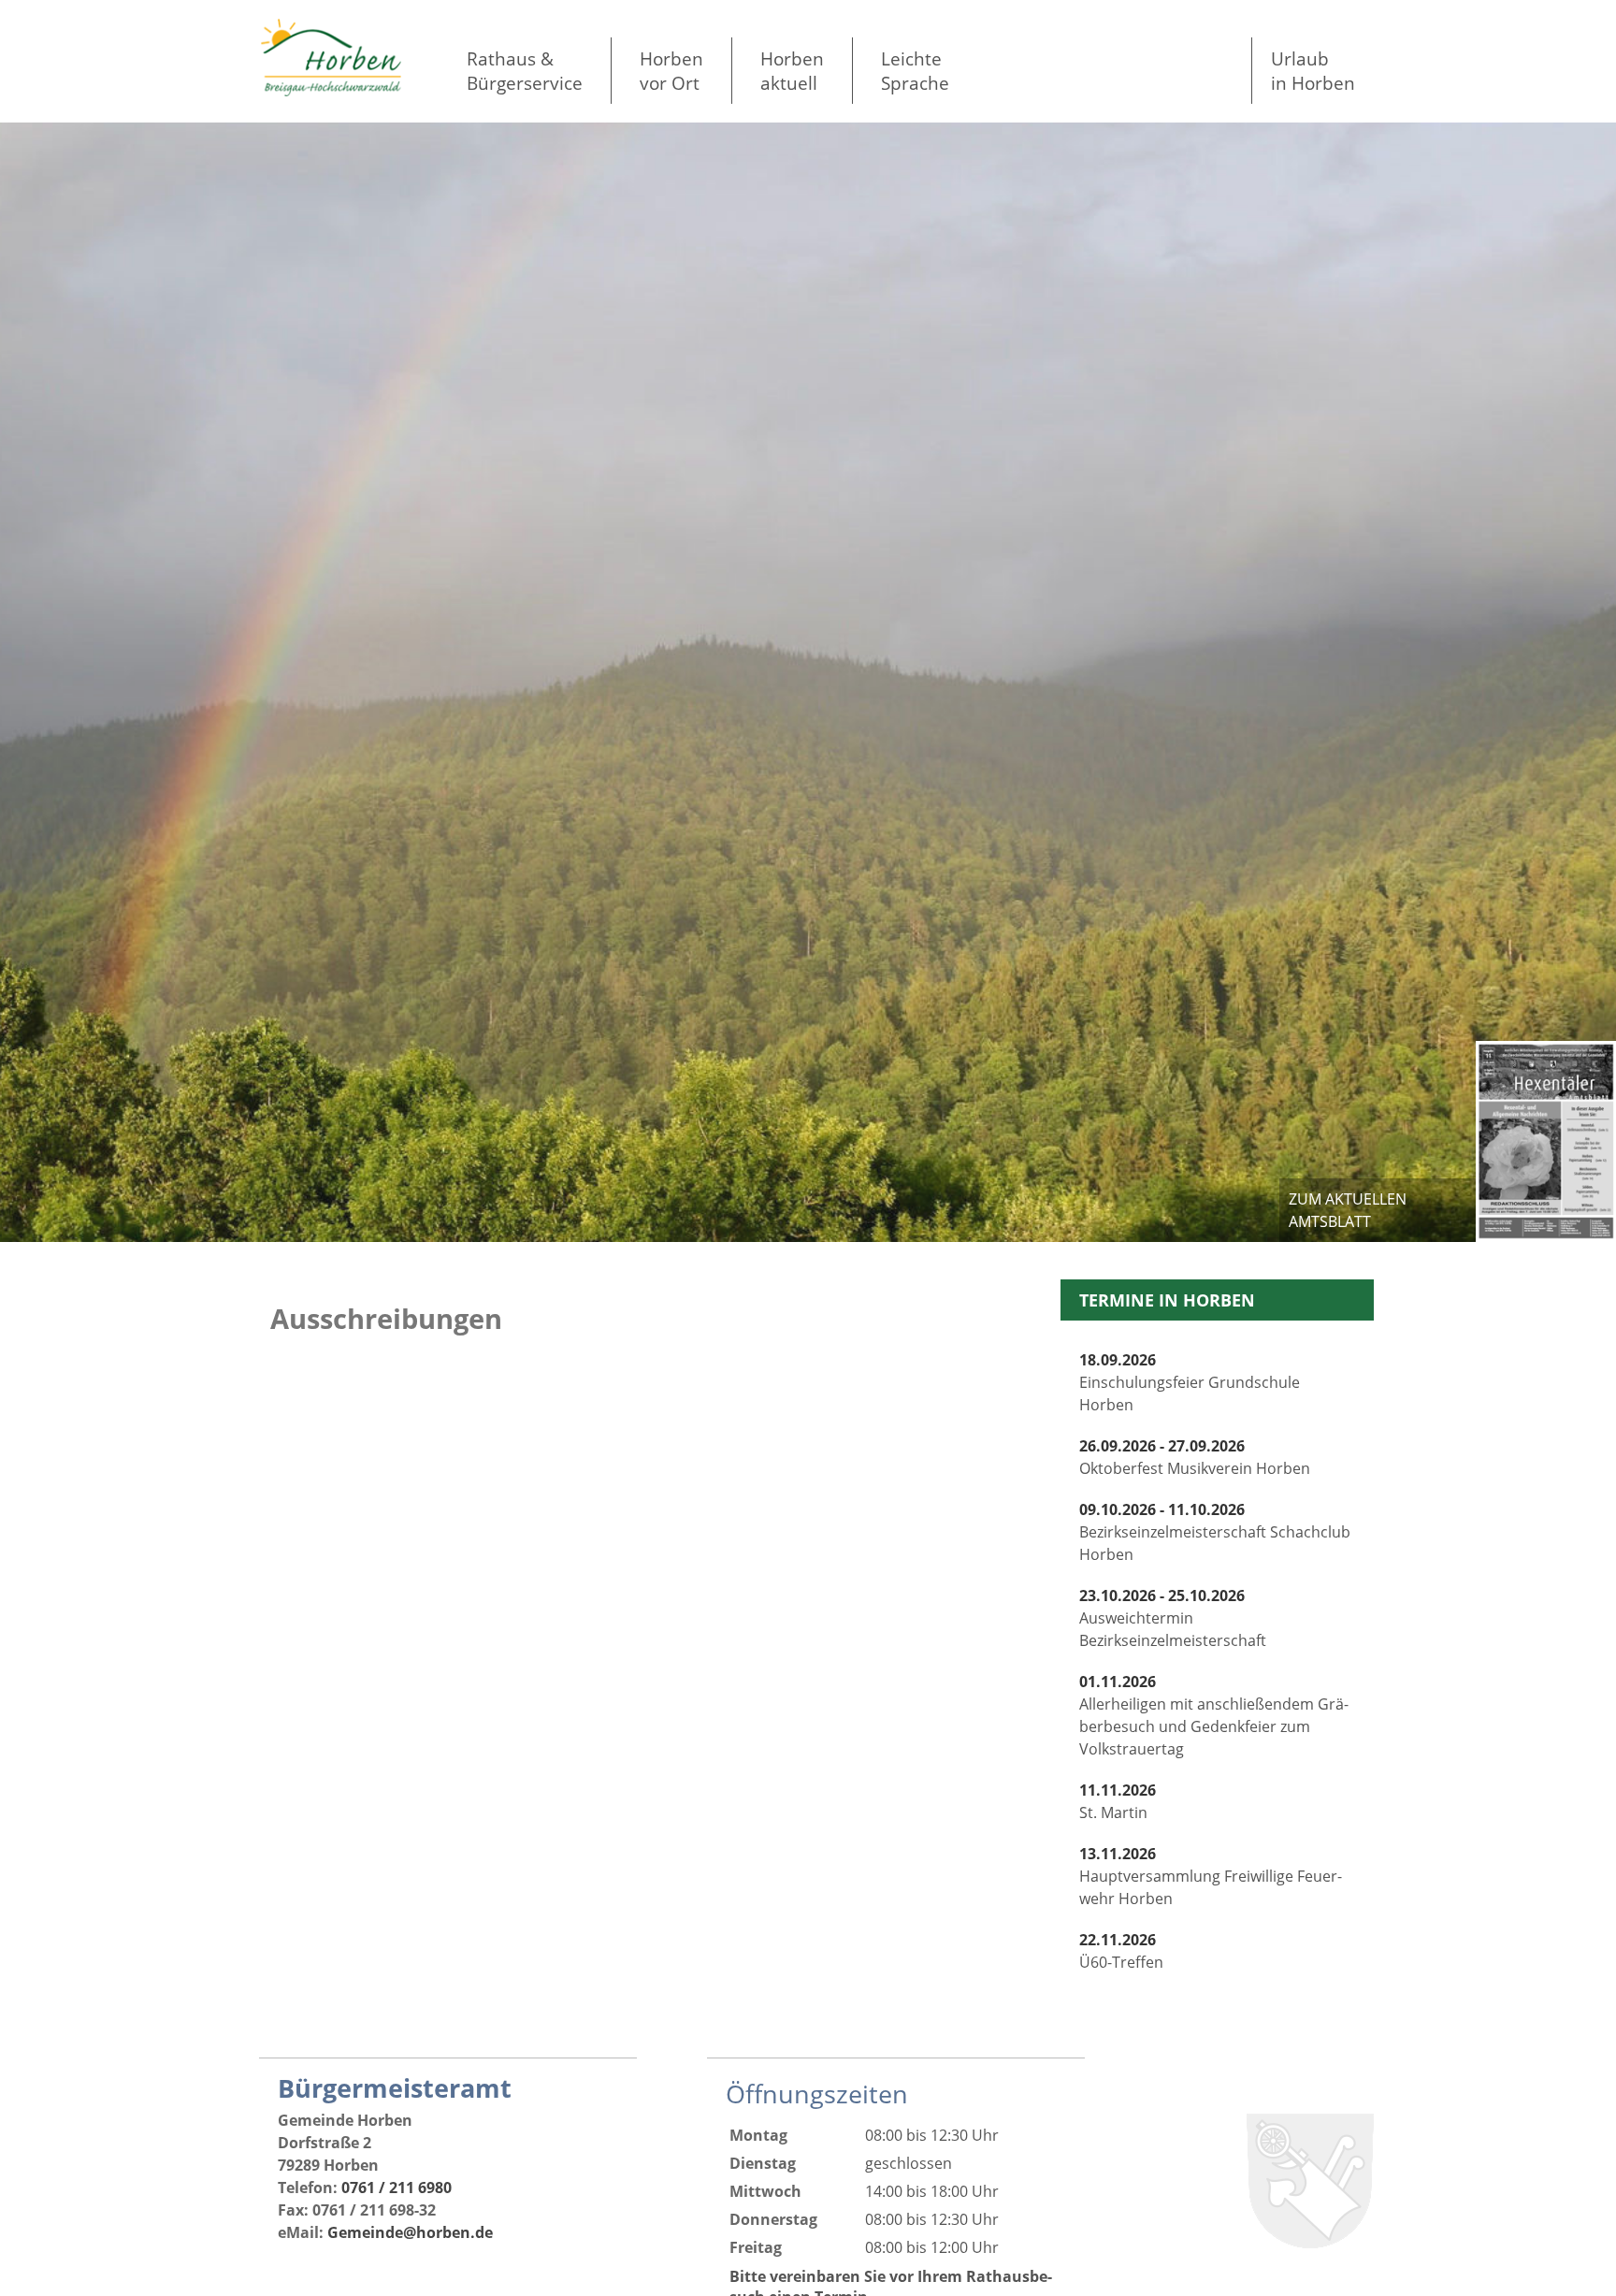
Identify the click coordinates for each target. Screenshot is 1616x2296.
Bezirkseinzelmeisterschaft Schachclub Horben (1215, 1532)
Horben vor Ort (671, 71)
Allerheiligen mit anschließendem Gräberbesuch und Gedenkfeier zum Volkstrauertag (1214, 1715)
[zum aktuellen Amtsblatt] (1546, 1141)
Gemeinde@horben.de (410, 2232)
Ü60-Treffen (1121, 1951)
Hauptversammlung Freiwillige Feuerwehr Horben (1211, 1876)
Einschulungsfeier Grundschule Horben (1190, 1382)
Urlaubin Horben (1313, 71)
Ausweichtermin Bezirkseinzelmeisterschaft (1173, 1618)
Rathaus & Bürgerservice (525, 71)
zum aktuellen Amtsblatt (1348, 1210)
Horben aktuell (792, 71)
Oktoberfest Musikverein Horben (1195, 1457)
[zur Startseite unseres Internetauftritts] (331, 91)
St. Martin (1118, 1801)
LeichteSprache (915, 71)
